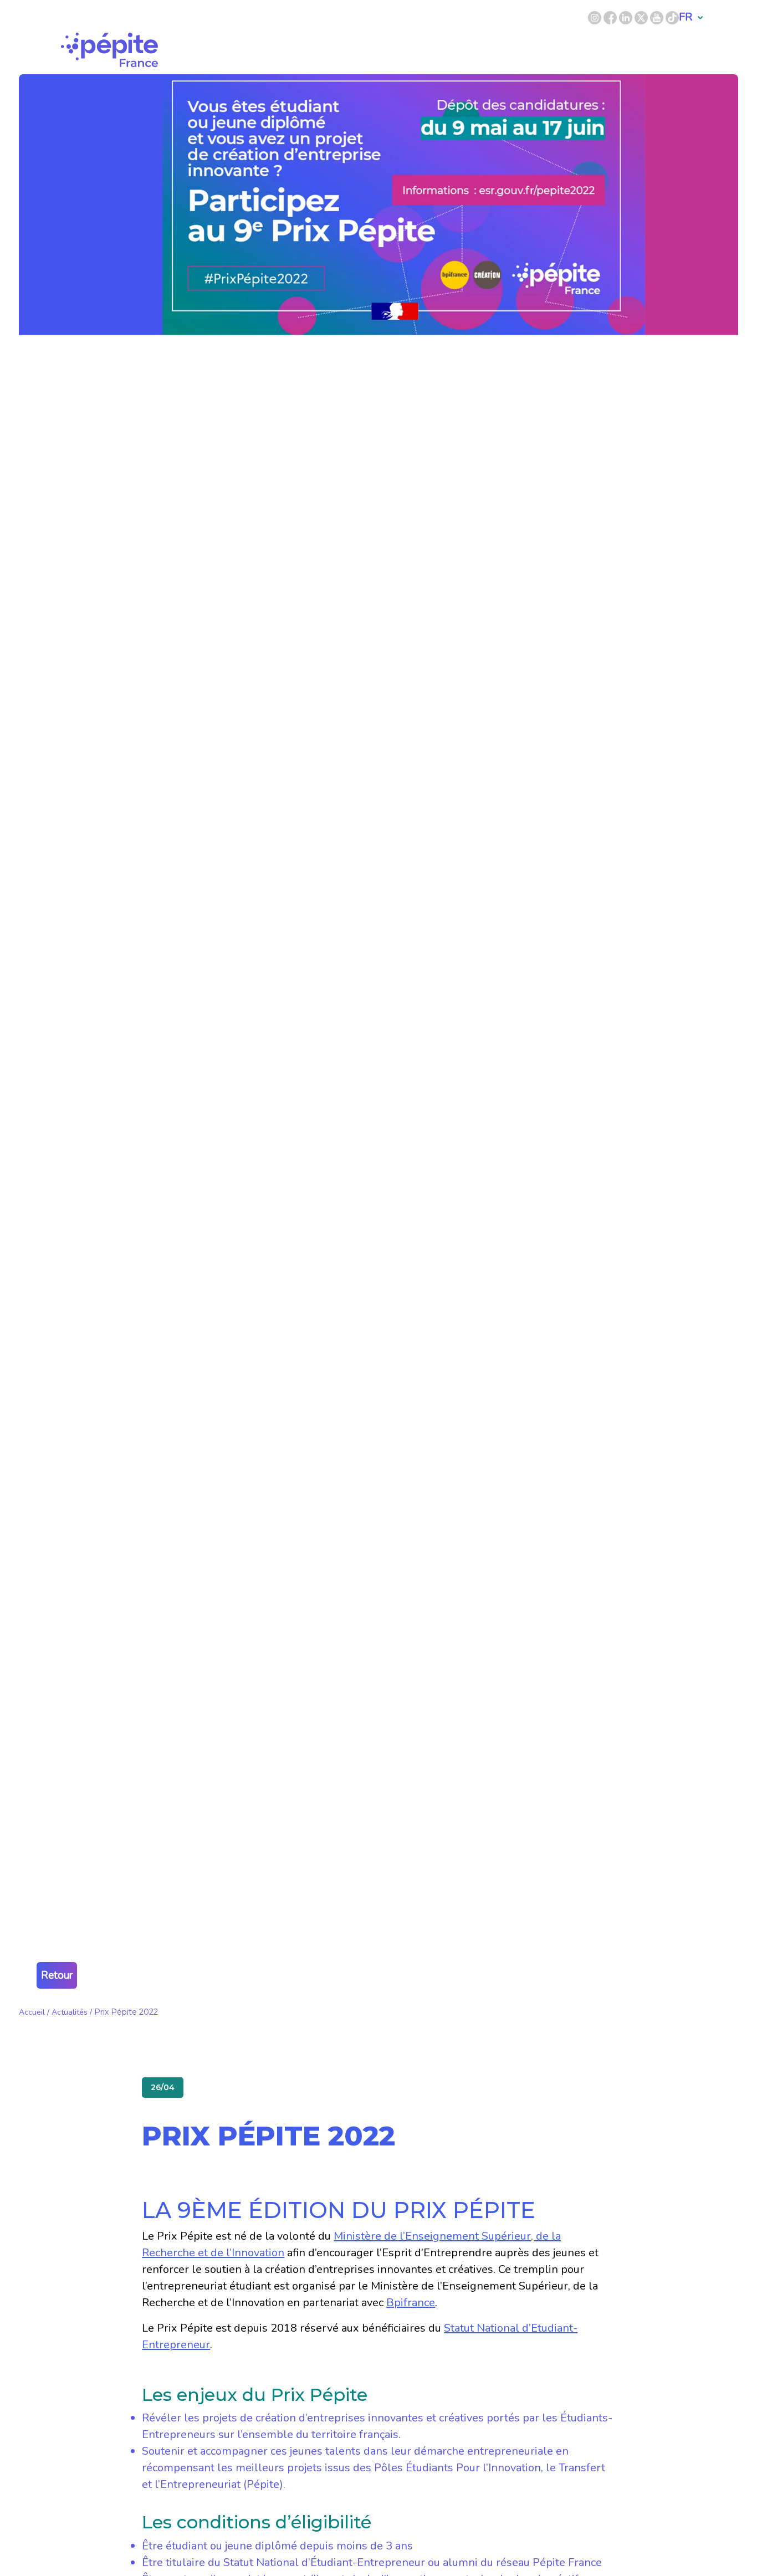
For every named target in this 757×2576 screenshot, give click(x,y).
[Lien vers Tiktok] (672, 17)
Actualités (70, 2012)
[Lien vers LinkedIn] (627, 17)
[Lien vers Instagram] (595, 17)
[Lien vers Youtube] (657, 17)
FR (686, 17)
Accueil (32, 2012)
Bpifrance (411, 2303)
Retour (57, 1975)
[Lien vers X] (642, 17)
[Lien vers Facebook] (611, 17)
